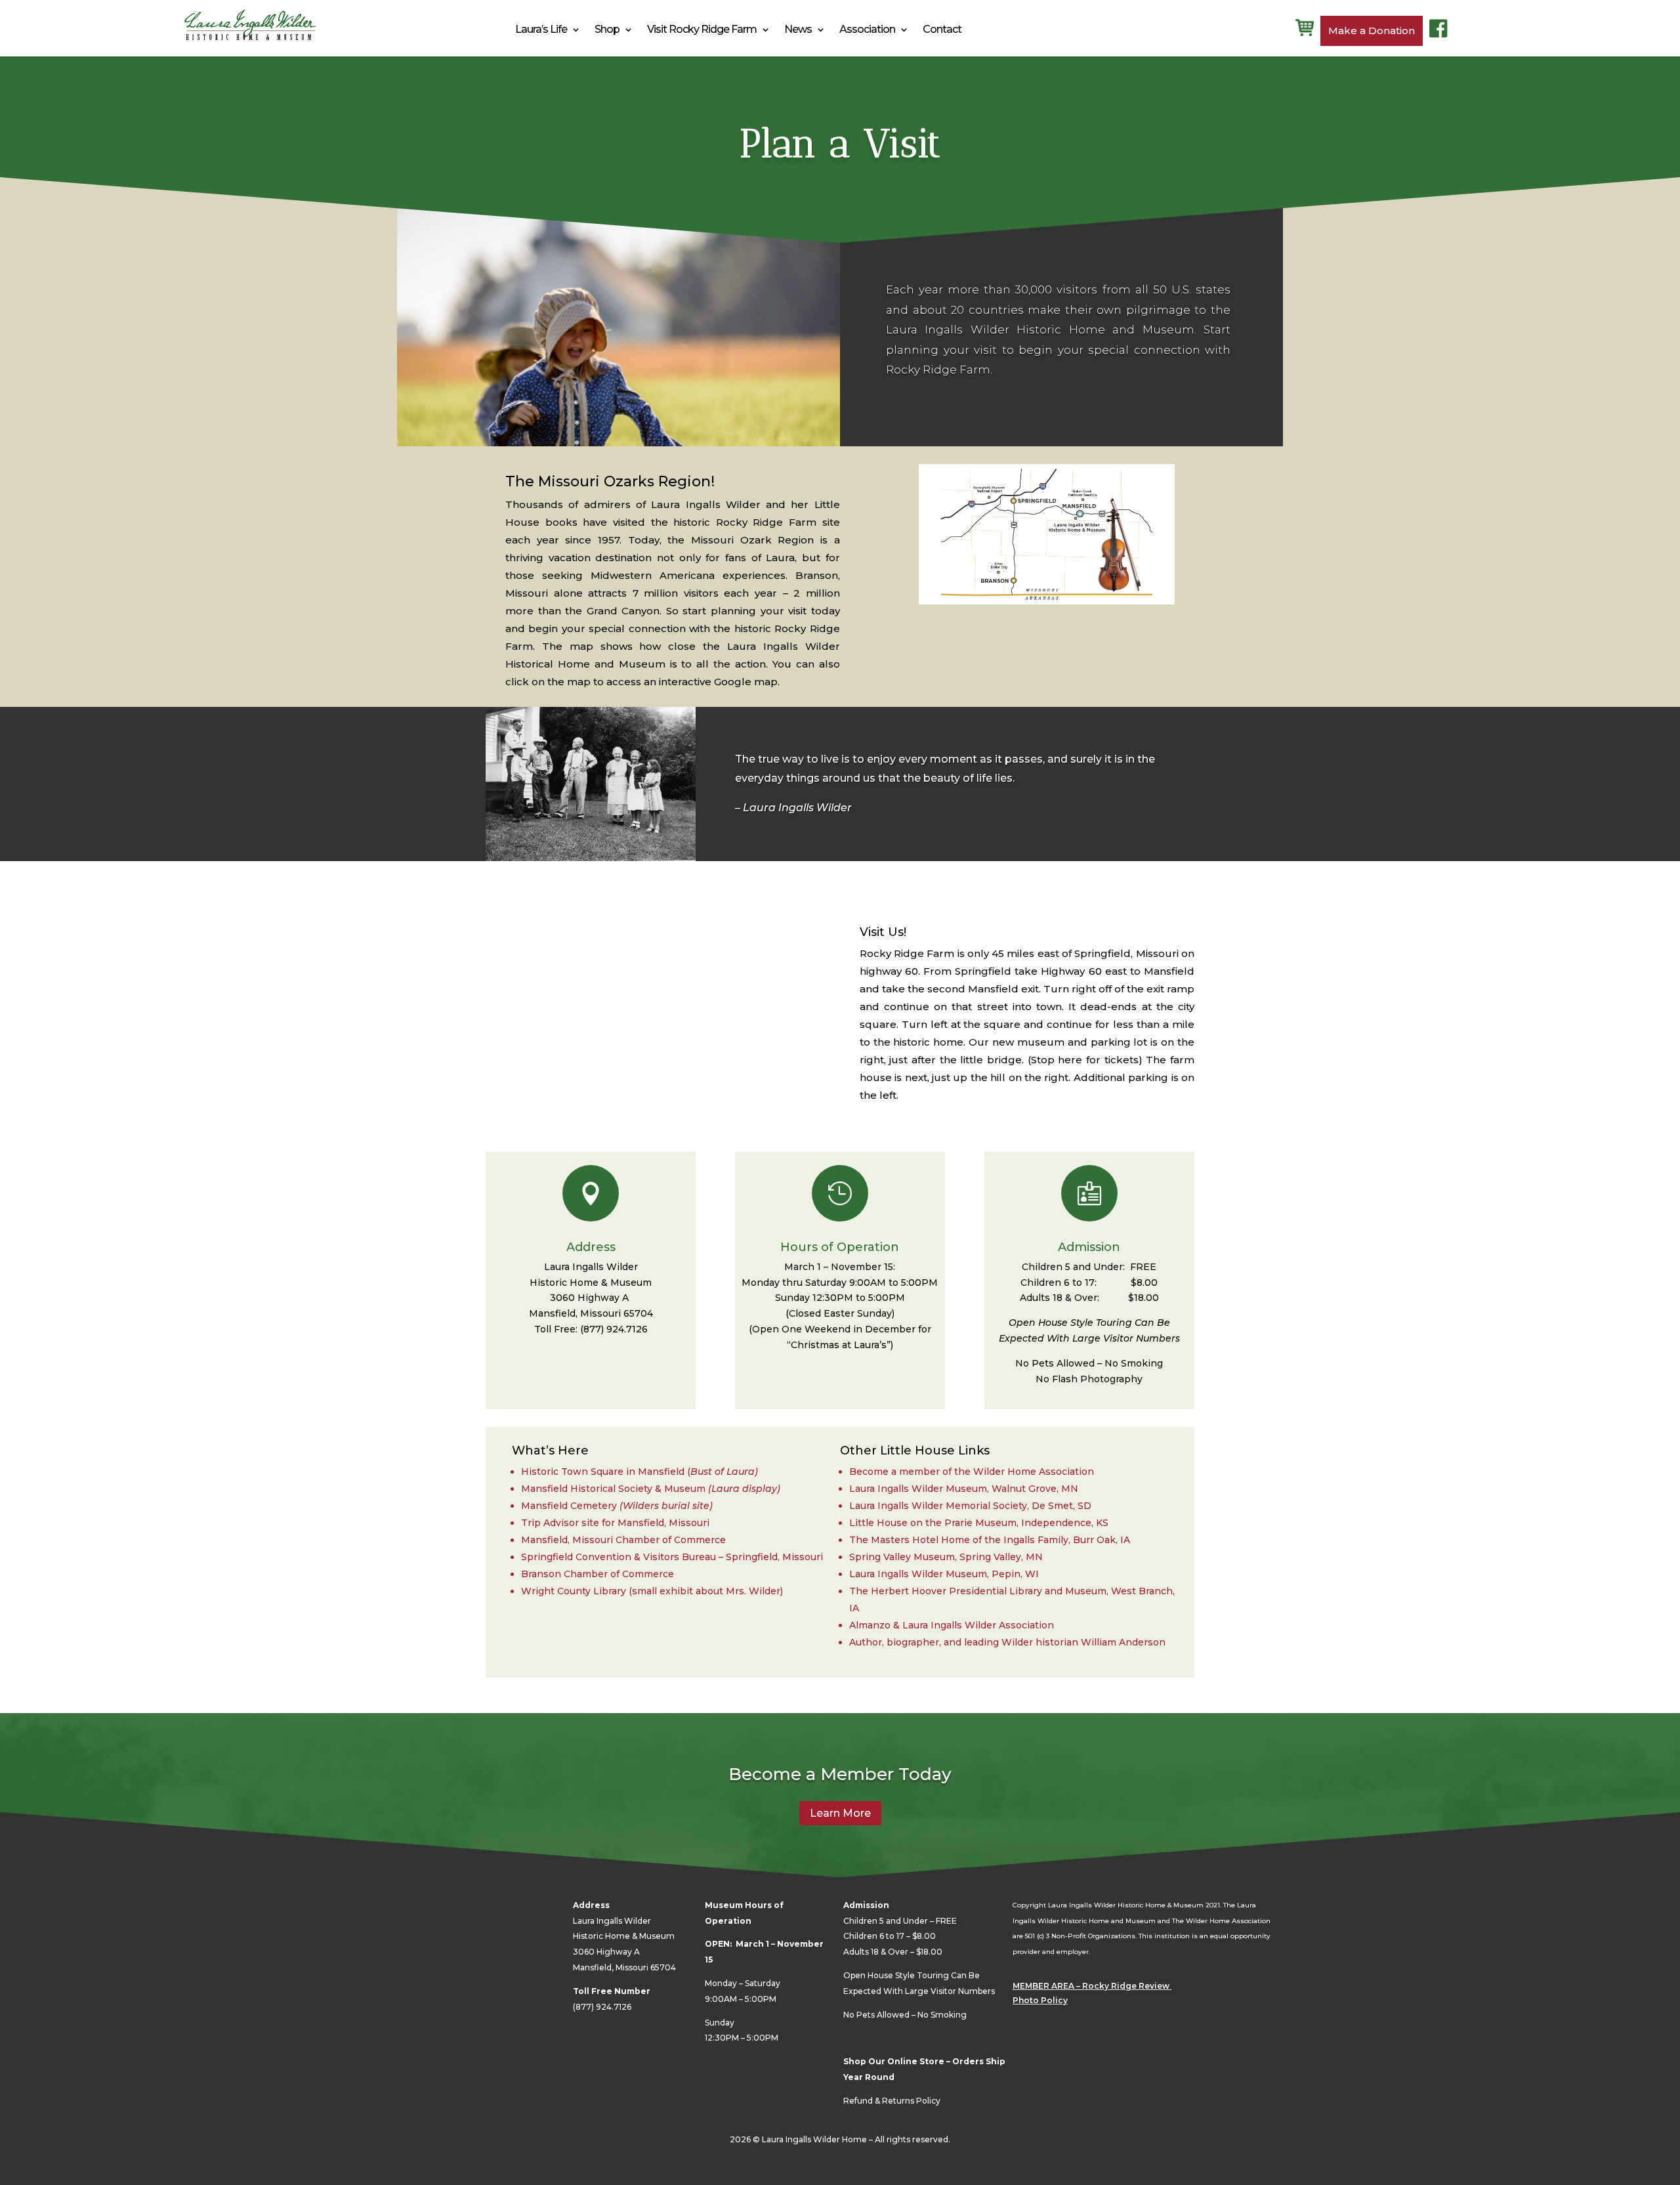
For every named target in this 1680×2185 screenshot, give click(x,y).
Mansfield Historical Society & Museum (651, 1489)
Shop (607, 29)
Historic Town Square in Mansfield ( (606, 1472)
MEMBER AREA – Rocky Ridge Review (1092, 1986)
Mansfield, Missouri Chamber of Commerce (623, 1540)
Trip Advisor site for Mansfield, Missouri (615, 1523)
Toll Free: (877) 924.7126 (591, 1329)
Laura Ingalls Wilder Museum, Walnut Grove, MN (964, 1489)
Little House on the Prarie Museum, (979, 1523)
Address (591, 1247)
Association (867, 29)
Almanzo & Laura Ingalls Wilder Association (952, 1625)
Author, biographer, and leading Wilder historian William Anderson (1007, 1642)
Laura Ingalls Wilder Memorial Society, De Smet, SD (970, 1506)
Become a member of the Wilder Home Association (972, 1472)
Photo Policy (1040, 2000)
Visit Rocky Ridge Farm (702, 29)
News (798, 29)
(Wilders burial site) (666, 1506)
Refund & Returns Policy (892, 2101)
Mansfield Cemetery (569, 1506)
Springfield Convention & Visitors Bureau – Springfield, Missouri (672, 1557)
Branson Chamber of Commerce (598, 1574)
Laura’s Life (541, 29)
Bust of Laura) (724, 1472)
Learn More (840, 1813)
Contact (942, 29)
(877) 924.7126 (602, 2007)
